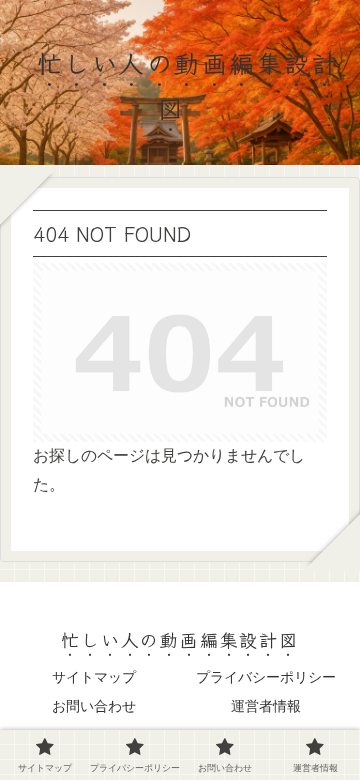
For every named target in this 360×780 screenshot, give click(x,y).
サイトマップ (94, 677)
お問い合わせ (94, 706)
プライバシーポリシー (266, 677)
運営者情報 (266, 706)
